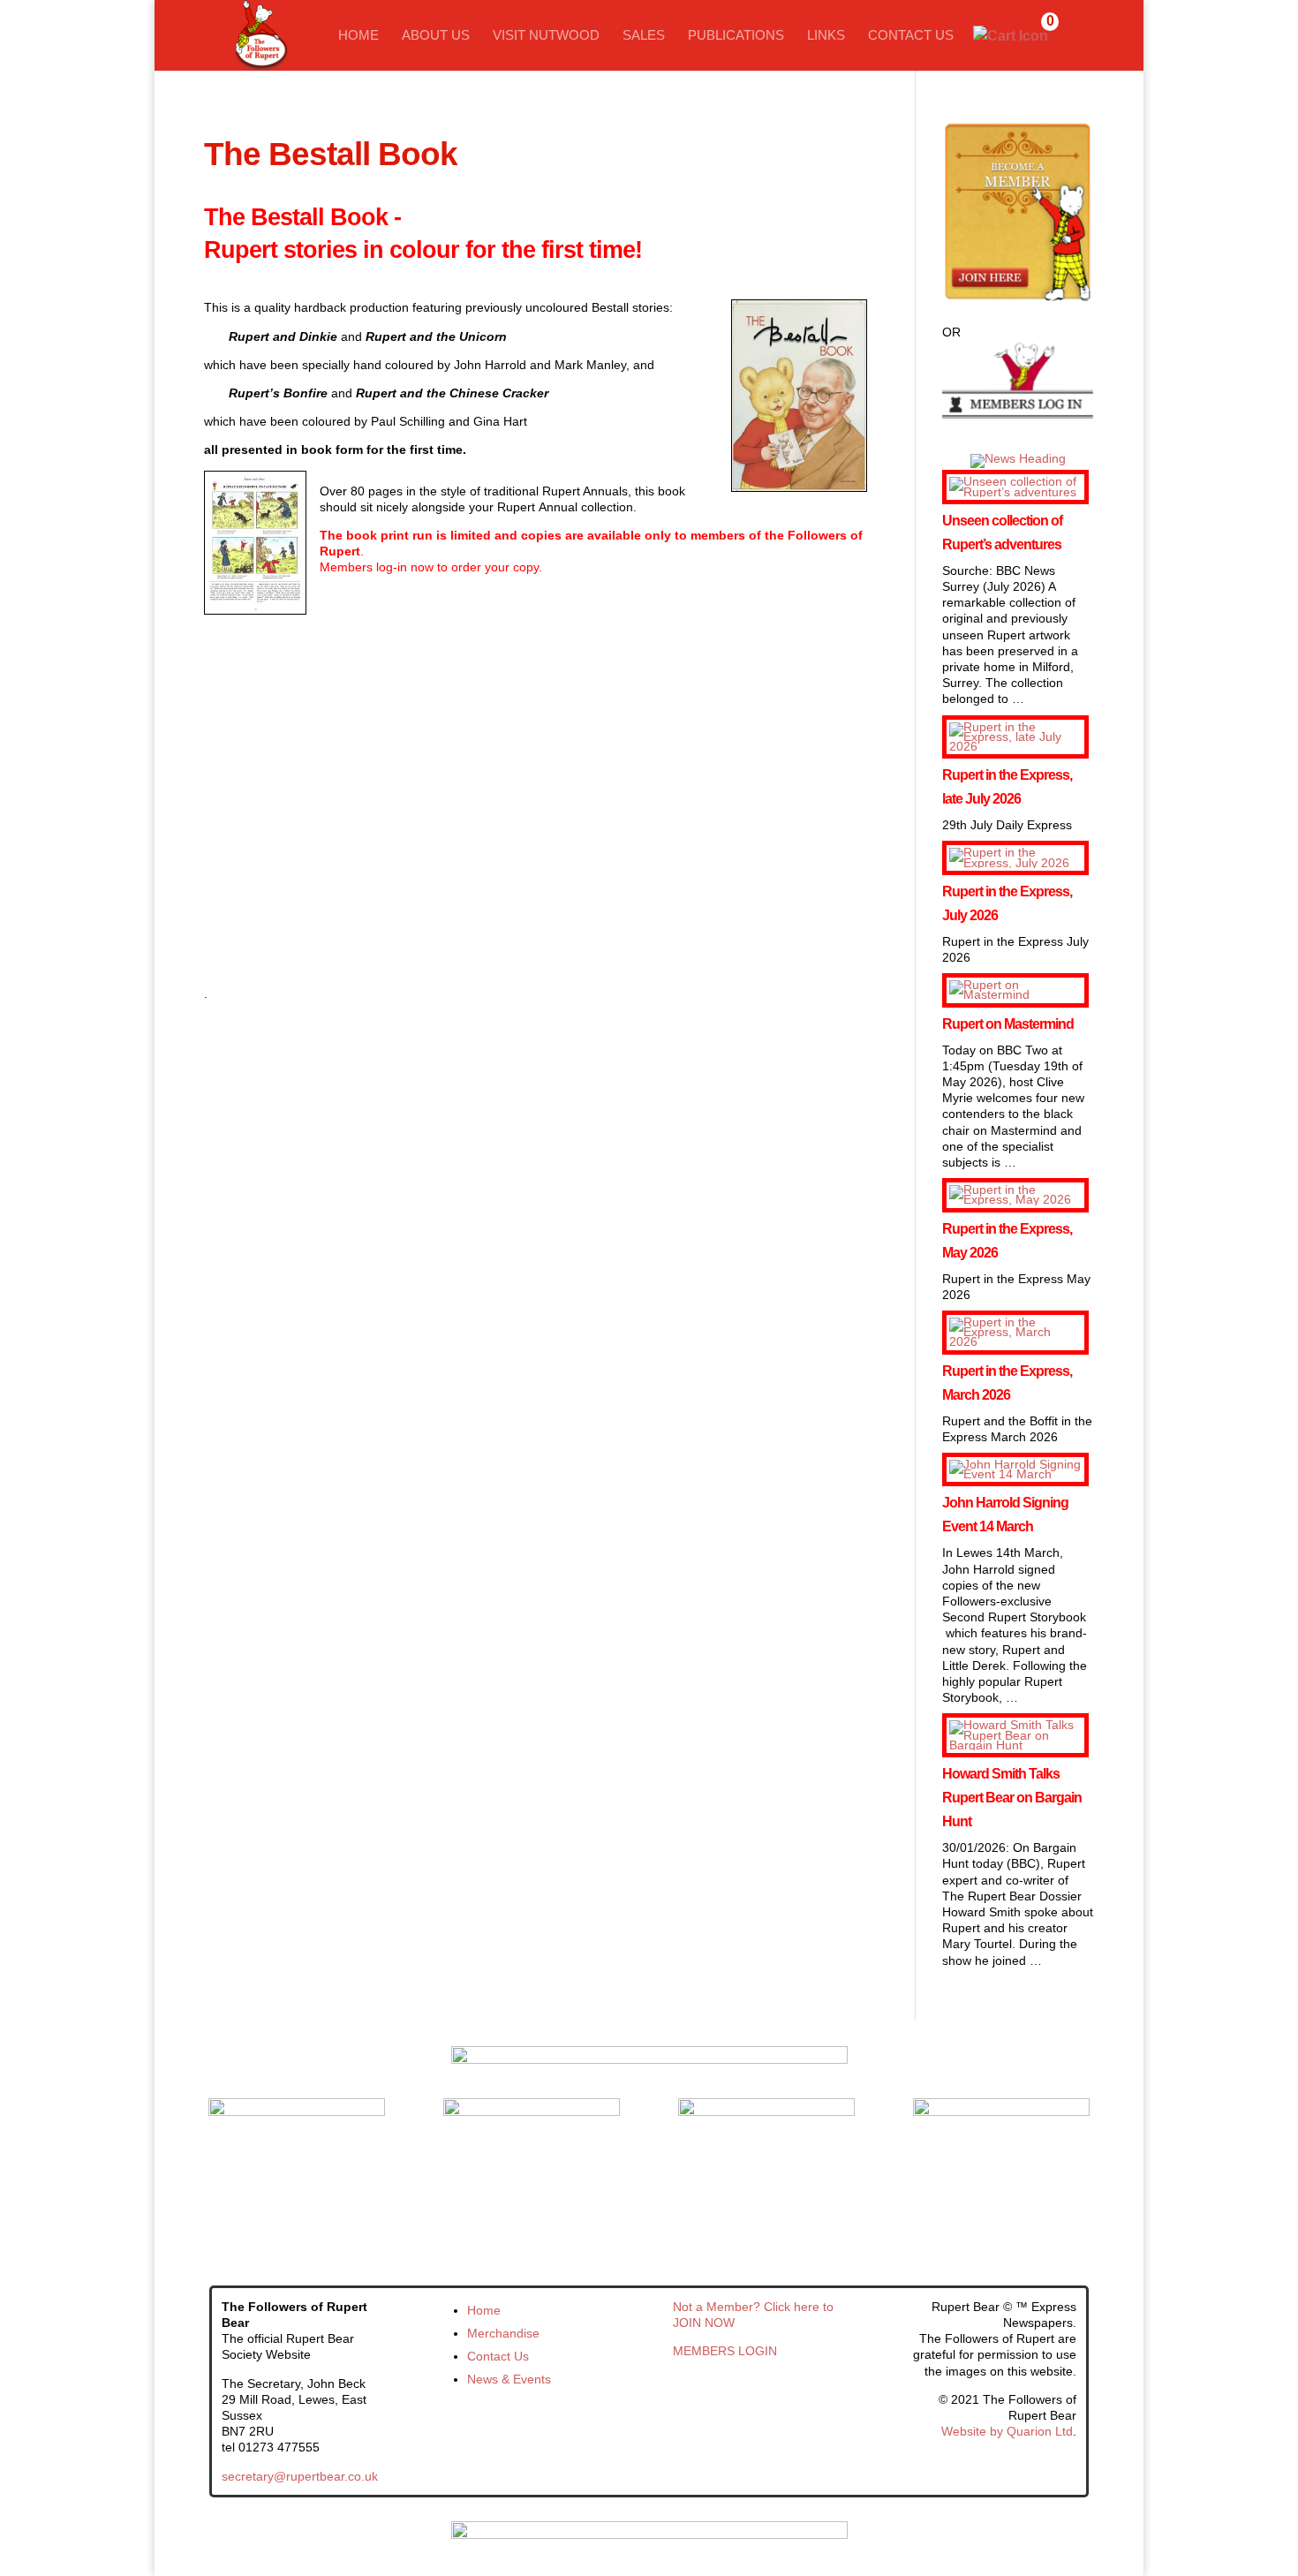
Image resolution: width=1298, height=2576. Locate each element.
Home (358, 36)
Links (826, 36)
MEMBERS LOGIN (725, 2351)
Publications (736, 36)
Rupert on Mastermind (1008, 1024)
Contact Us (911, 36)
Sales (644, 36)
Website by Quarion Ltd (1007, 2431)
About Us (436, 36)
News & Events (509, 2379)
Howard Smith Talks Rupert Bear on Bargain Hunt (1012, 1798)
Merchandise (503, 2333)
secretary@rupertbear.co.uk (300, 2476)
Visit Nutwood (546, 36)
